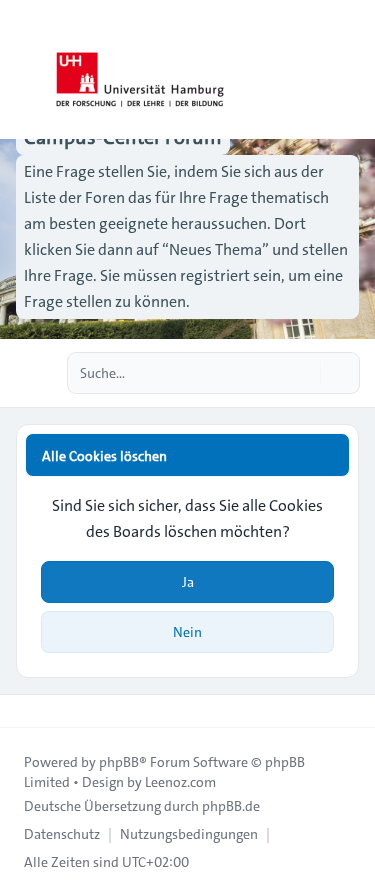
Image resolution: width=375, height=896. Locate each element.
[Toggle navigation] (351, 70)
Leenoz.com (180, 782)
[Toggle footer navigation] (24, 711)
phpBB (119, 762)
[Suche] (303, 373)
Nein (187, 632)
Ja (188, 582)
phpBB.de (231, 806)
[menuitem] (62, 834)
